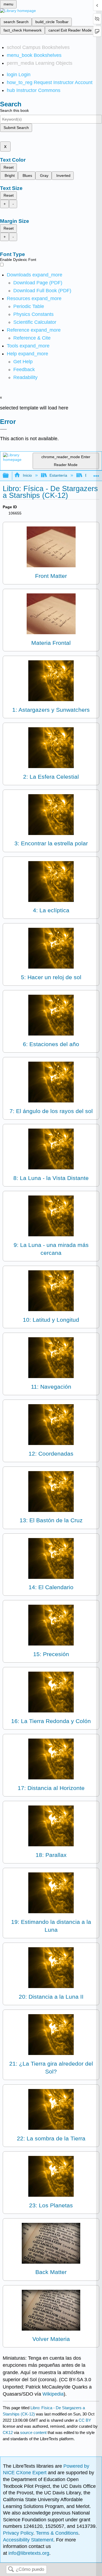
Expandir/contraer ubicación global (96, 474)
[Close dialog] (3, 429)
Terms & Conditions (57, 2533)
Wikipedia (53, 2394)
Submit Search (16, 128)
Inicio (27, 475)
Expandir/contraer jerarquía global (9, 476)
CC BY (85, 2420)
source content (33, 2432)
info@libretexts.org (28, 2553)
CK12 (8, 2432)
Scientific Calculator (35, 322)
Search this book (14, 110)
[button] (24, 369)
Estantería (58, 475)
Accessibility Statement (28, 2540)
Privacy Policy (18, 2533)
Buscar (11, 2570)
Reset (9, 167)
